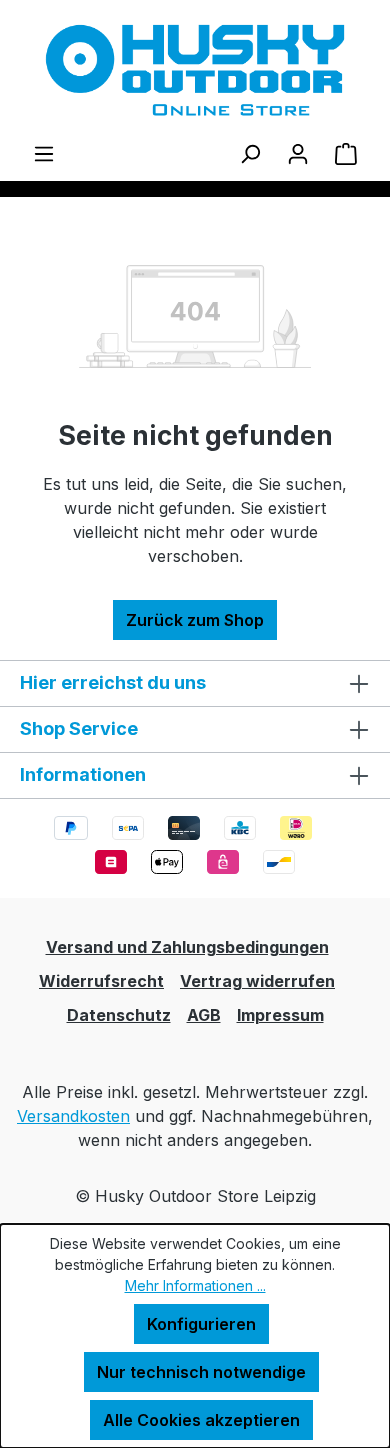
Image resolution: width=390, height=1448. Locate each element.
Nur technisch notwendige (201, 1372)
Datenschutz (119, 1015)
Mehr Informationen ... (195, 1285)
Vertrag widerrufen (257, 981)
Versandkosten (73, 1116)
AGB (204, 1015)
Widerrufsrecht (101, 981)
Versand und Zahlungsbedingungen (187, 947)
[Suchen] (250, 153)
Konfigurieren (201, 1324)
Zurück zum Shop (195, 620)
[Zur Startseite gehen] (195, 70)
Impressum (280, 1015)
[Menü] (44, 153)
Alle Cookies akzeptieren (201, 1420)
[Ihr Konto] (298, 153)
